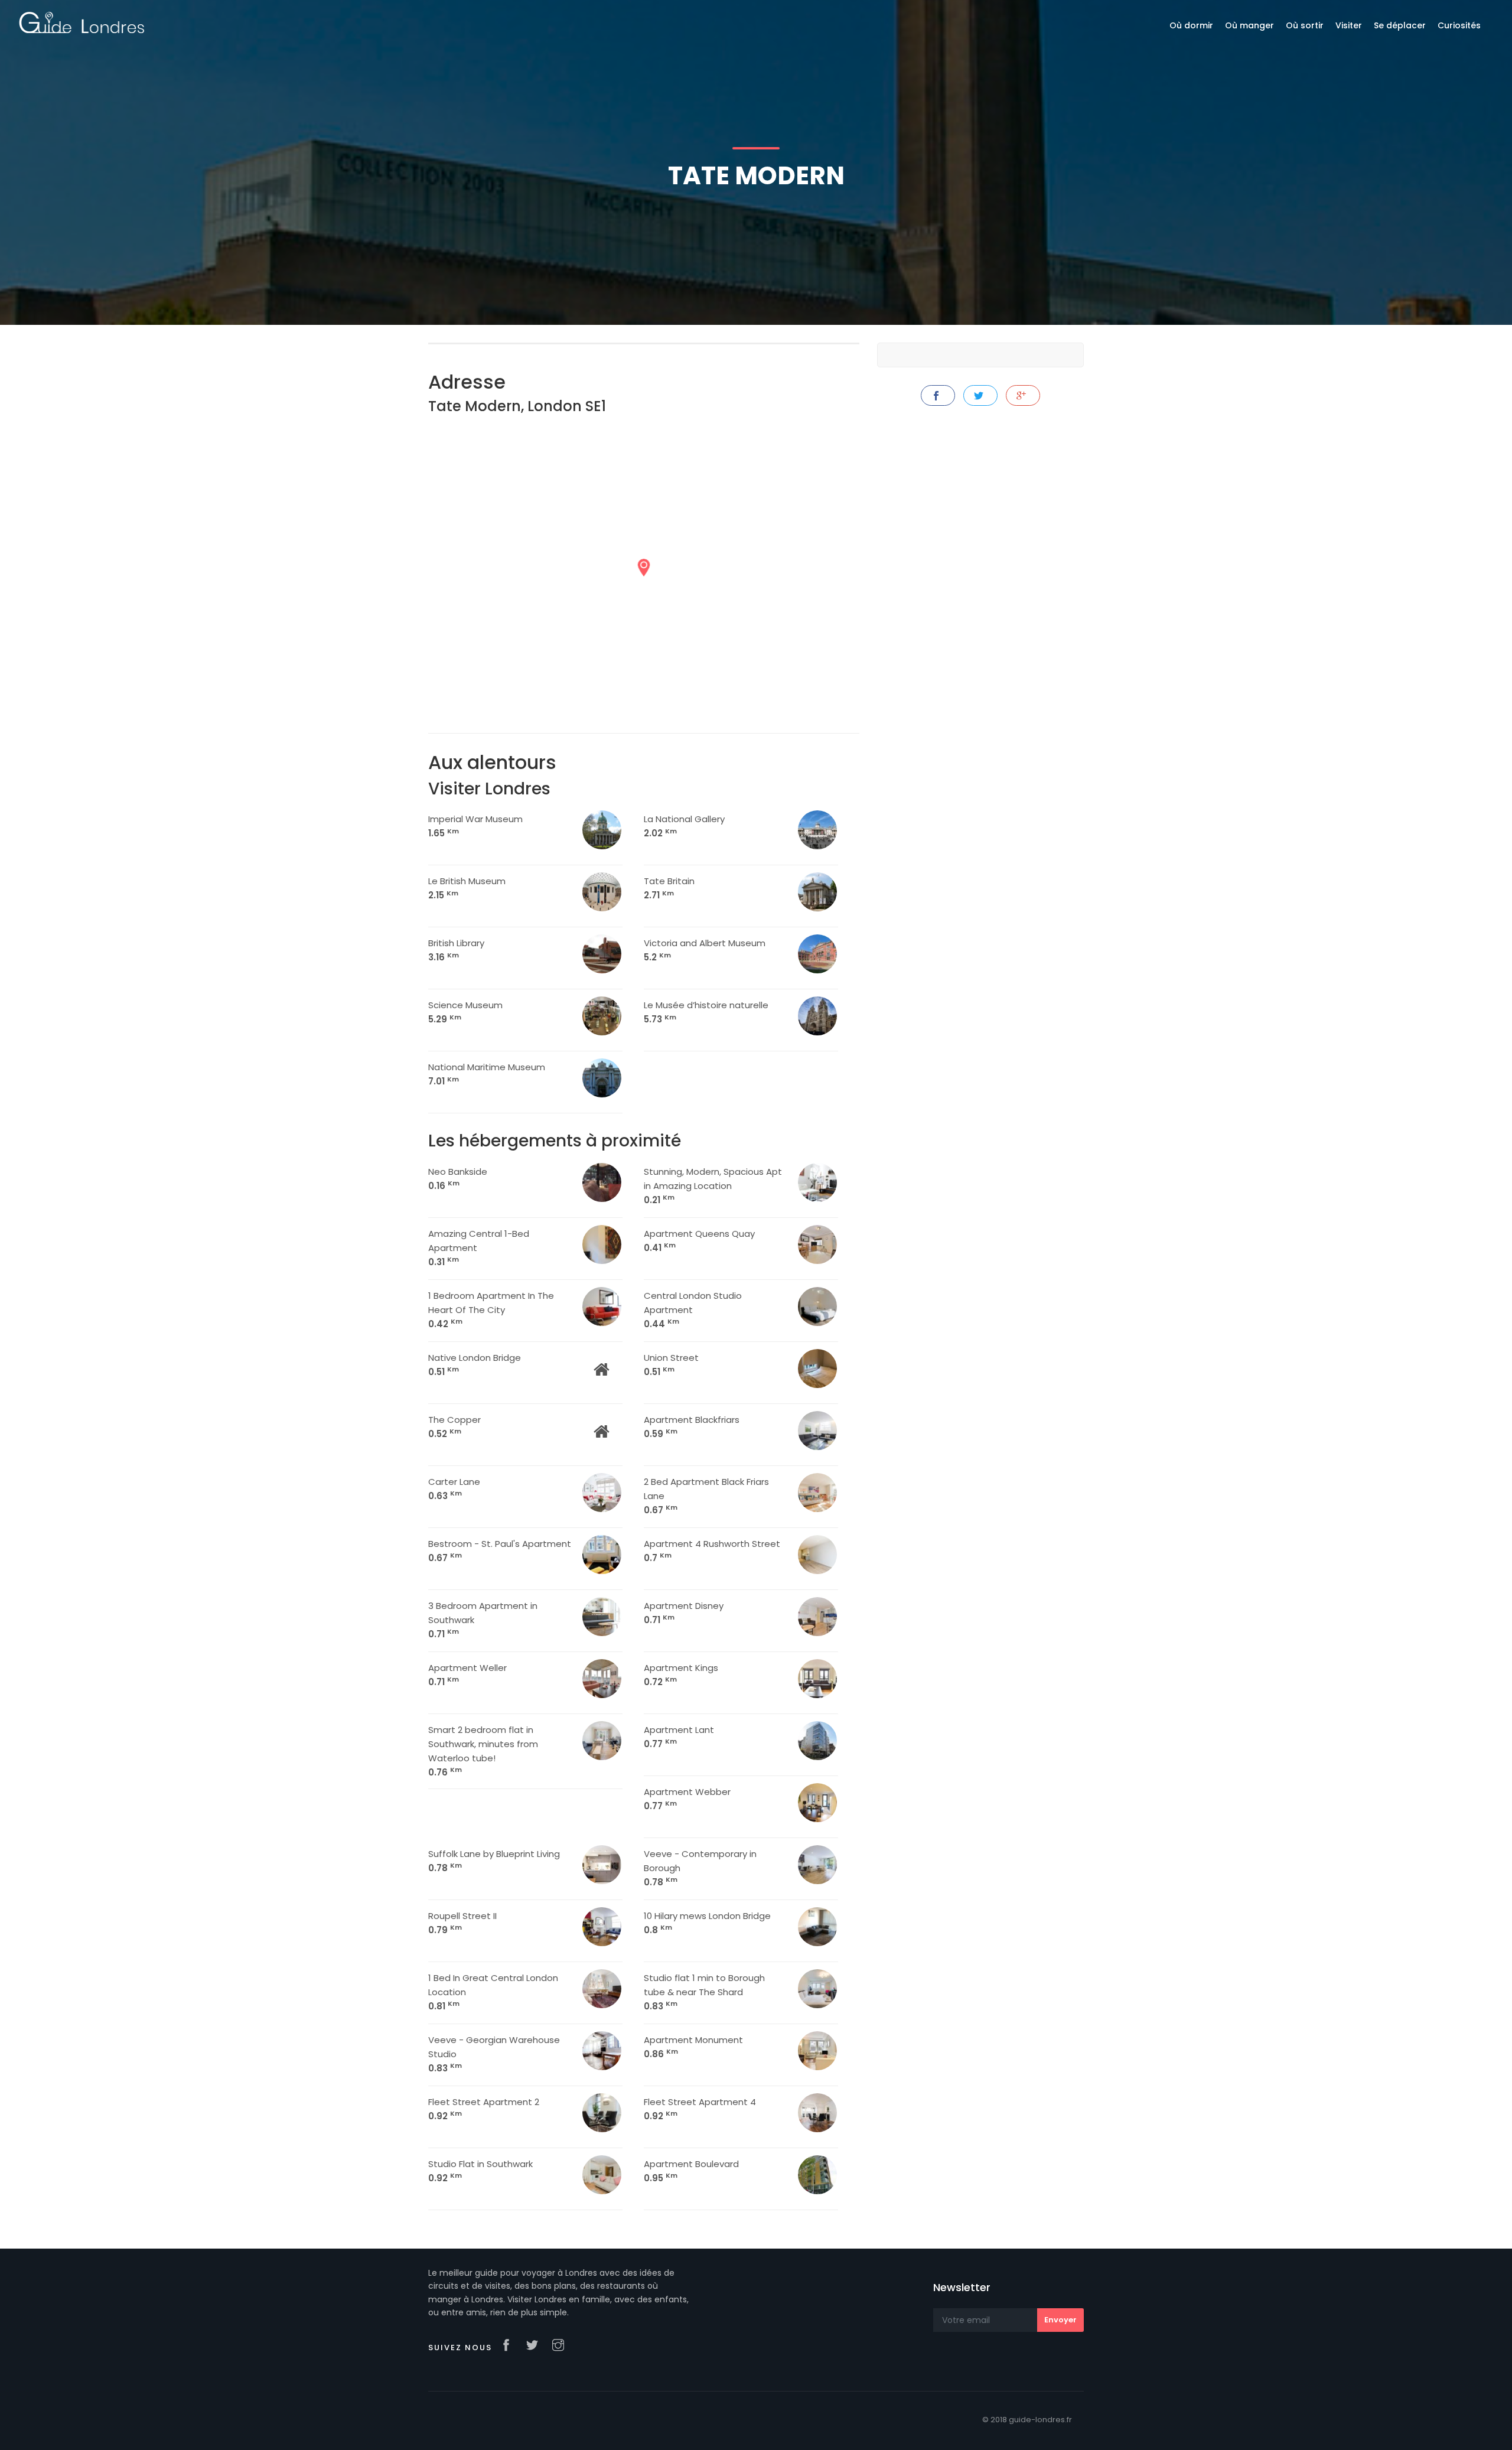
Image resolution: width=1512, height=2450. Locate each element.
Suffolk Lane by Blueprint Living (494, 1861)
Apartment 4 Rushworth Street (712, 1551)
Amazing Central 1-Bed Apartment (479, 1248)
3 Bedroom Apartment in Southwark (483, 1620)
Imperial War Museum (475, 826)
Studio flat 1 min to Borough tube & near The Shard (704, 1992)
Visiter (1349, 25)
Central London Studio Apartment (693, 1310)
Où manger (1249, 25)
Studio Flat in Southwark (480, 2171)
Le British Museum (467, 888)
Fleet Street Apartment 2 (484, 2109)
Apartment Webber (687, 1799)
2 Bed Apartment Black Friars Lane (706, 1496)
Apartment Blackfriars (692, 1427)
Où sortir (1305, 25)
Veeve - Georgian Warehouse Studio (494, 2054)
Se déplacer (1400, 25)
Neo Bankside (458, 1179)
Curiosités (1459, 25)
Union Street (671, 1365)
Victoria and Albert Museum (705, 950)
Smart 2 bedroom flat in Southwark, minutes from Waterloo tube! (483, 1751)
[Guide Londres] (82, 22)
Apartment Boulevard (691, 2171)
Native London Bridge (475, 1365)
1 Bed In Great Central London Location (493, 1992)
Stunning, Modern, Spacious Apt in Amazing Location (713, 1186)
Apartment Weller (467, 1675)
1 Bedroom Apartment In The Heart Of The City (491, 1310)
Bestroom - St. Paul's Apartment (500, 1551)
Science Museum (465, 1012)
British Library (456, 950)
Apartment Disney (684, 1613)
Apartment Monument (693, 2047)
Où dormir (1191, 25)
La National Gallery (684, 826)
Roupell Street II (462, 1923)
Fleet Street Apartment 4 (700, 2109)
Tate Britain (669, 888)
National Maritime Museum (487, 1074)
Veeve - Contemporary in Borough (700, 1868)
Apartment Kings (681, 1675)
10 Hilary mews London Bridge (707, 1923)
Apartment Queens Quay (699, 1241)
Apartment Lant (679, 1737)
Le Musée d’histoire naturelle (706, 1012)
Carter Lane (454, 1489)
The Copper (454, 1427)
